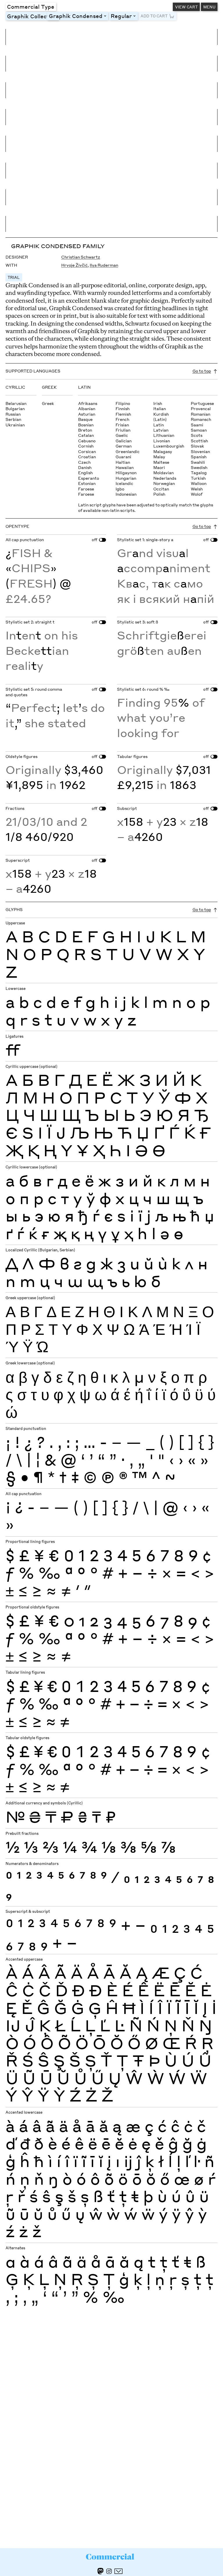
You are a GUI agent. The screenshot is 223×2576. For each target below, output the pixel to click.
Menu (209, 7)
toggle (106, 16)
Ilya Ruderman (104, 265)
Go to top (202, 371)
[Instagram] (109, 2571)
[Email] (118, 2571)
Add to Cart (154, 16)
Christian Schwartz (81, 257)
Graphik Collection (32, 16)
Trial (14, 277)
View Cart (186, 7)
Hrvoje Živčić (74, 265)
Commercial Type (31, 6)
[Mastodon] (100, 2571)
